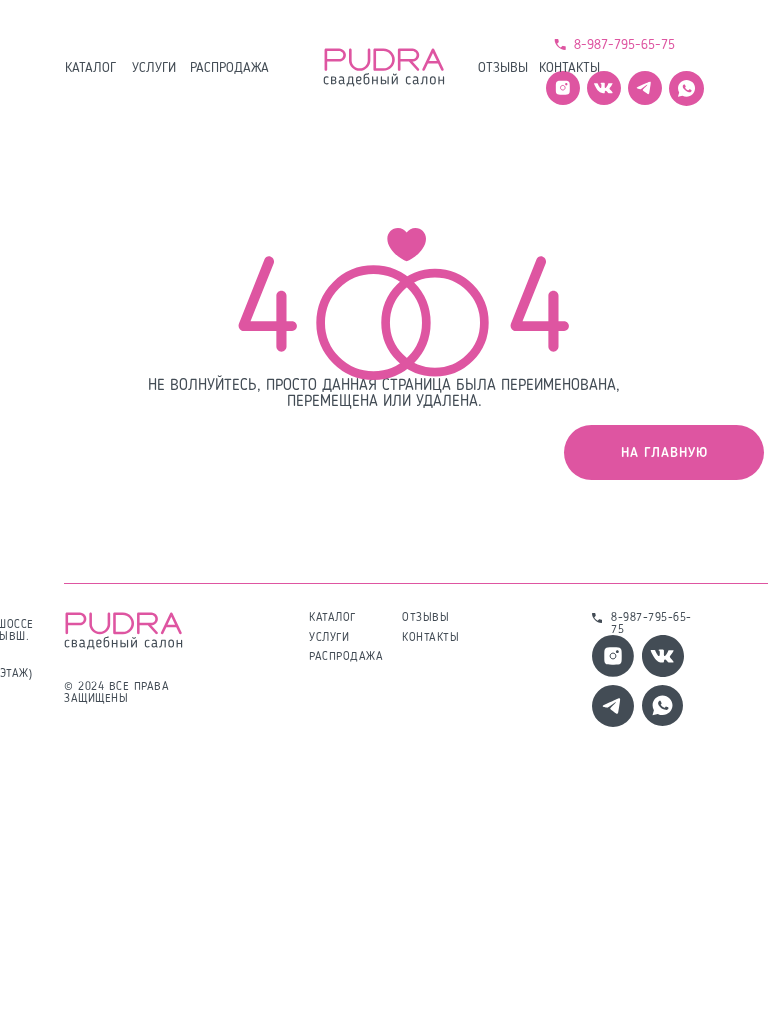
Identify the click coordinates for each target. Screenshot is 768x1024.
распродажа (229, 68)
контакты (569, 68)
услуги (154, 68)
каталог (90, 68)
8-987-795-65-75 (624, 45)
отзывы (503, 68)
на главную (664, 453)
